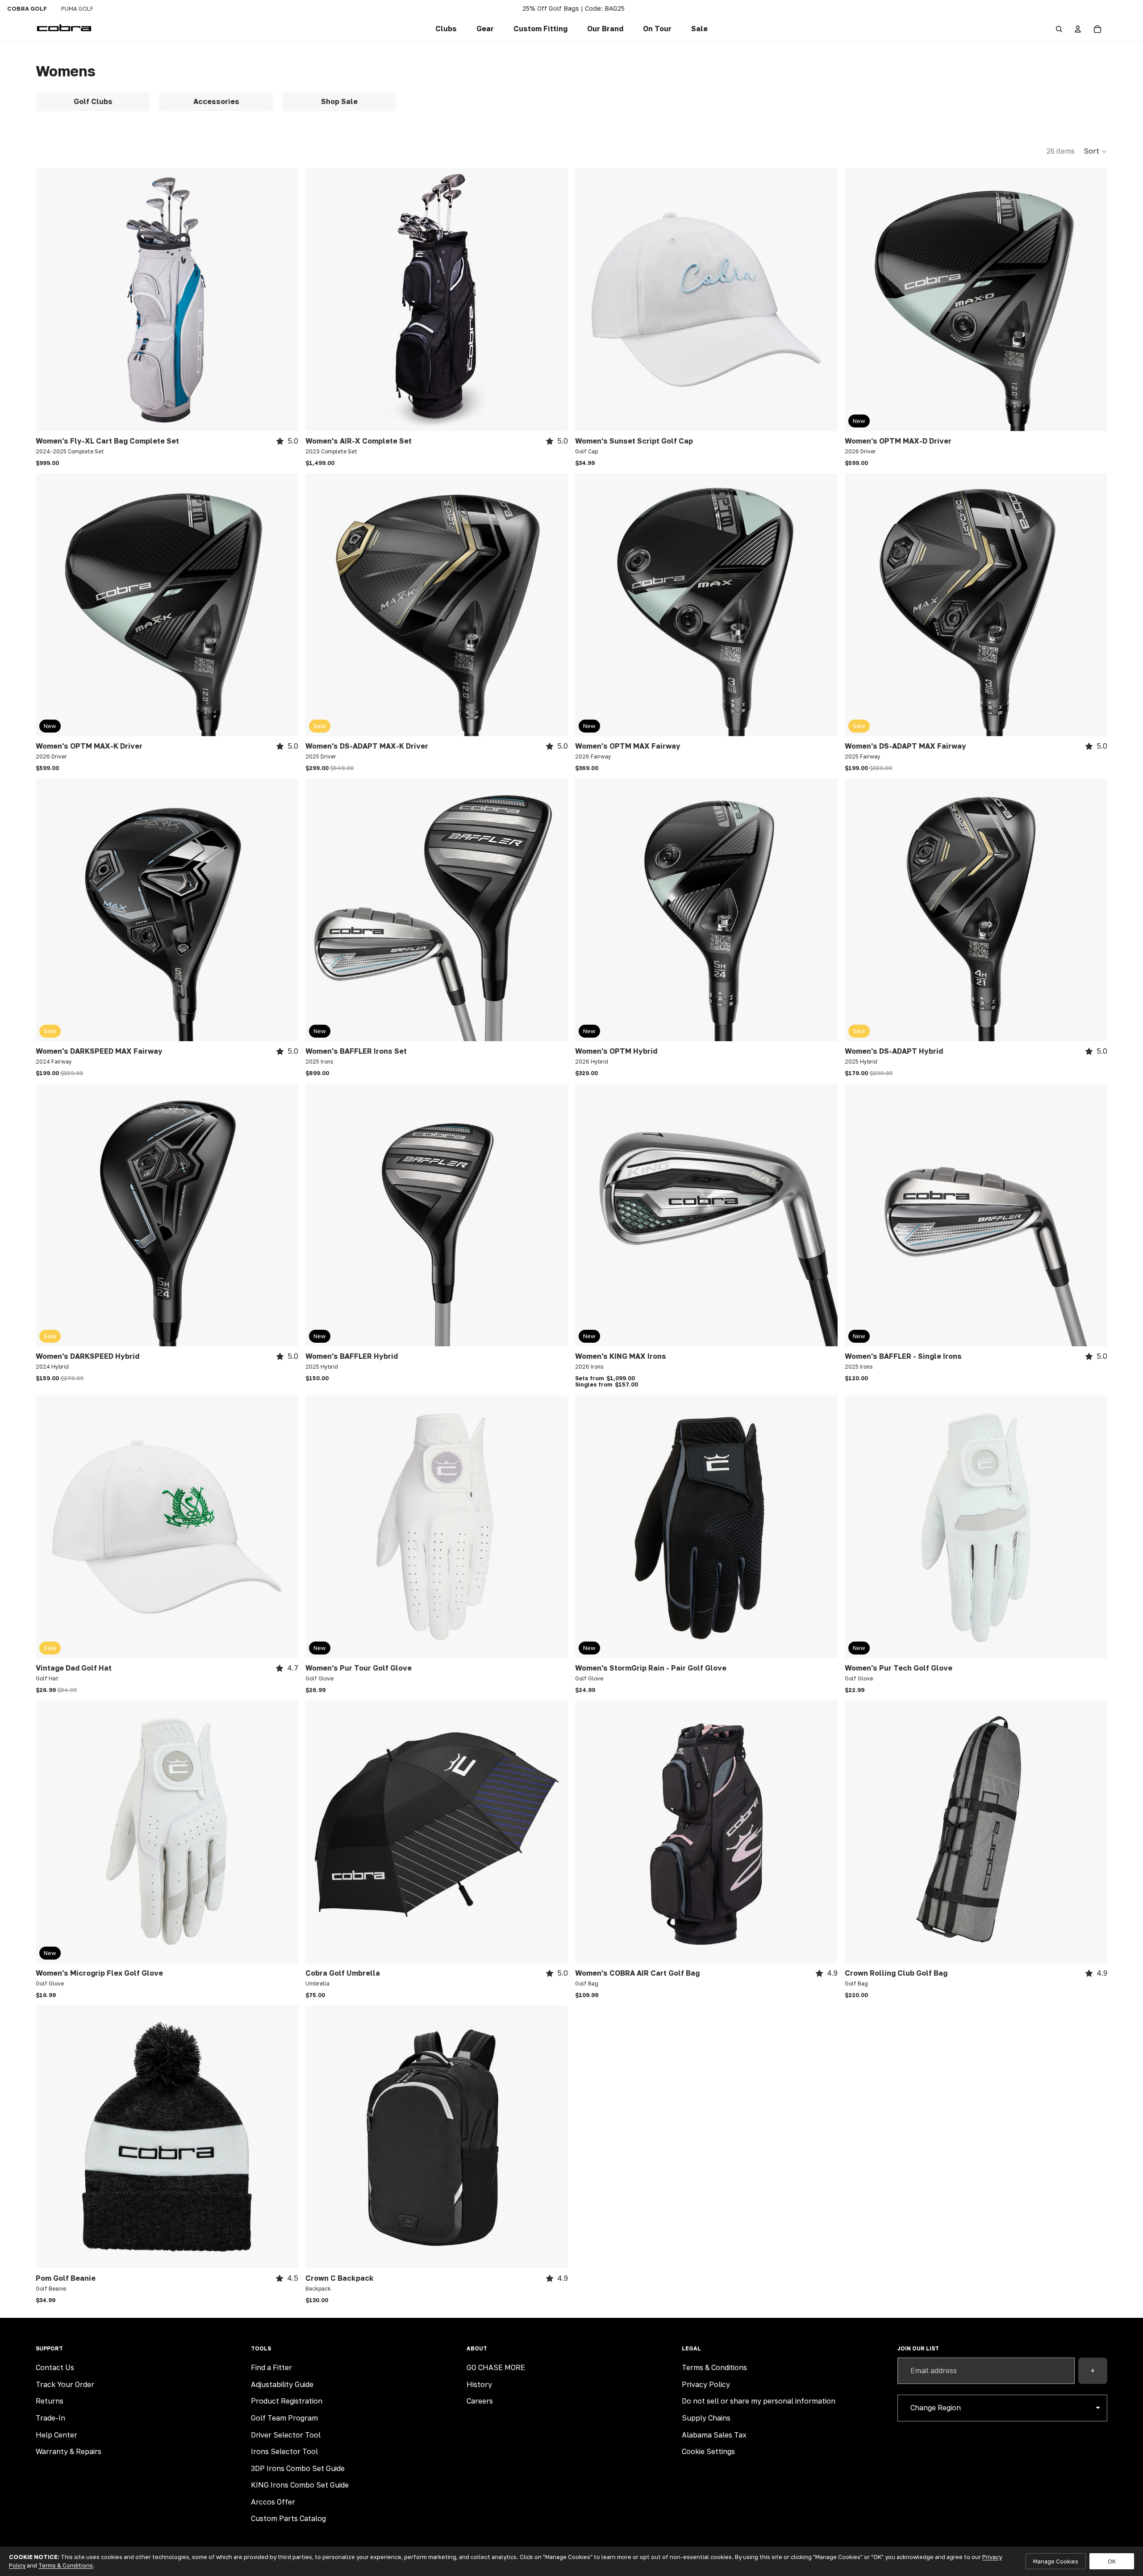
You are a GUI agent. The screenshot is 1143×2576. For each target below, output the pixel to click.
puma (77, 8)
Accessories (216, 101)
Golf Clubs (93, 101)
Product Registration (287, 2401)
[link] (446, 29)
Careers (480, 2401)
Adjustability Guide (282, 2384)
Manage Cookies (1056, 2561)
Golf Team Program (284, 2418)
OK (1112, 2561)
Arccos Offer (273, 2502)
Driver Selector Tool (286, 2435)
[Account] (1078, 29)
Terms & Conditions (714, 2367)
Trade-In (50, 2418)
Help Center (56, 2435)
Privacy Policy (706, 2384)
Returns (50, 2401)
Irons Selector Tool (284, 2451)
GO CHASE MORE (496, 2367)
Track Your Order (65, 2384)
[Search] (1059, 29)
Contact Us (55, 2367)
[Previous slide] (49, 300)
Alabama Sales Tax (714, 2435)
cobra (27, 8)
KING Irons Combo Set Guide (300, 2485)
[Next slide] (285, 300)
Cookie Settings (708, 2451)
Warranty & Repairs (69, 2451)
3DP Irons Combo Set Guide (298, 2468)
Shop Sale (339, 101)
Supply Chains (706, 2418)
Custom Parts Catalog (288, 2518)
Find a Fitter (271, 2367)
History (479, 2384)
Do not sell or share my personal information (759, 2401)
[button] (540, 29)
